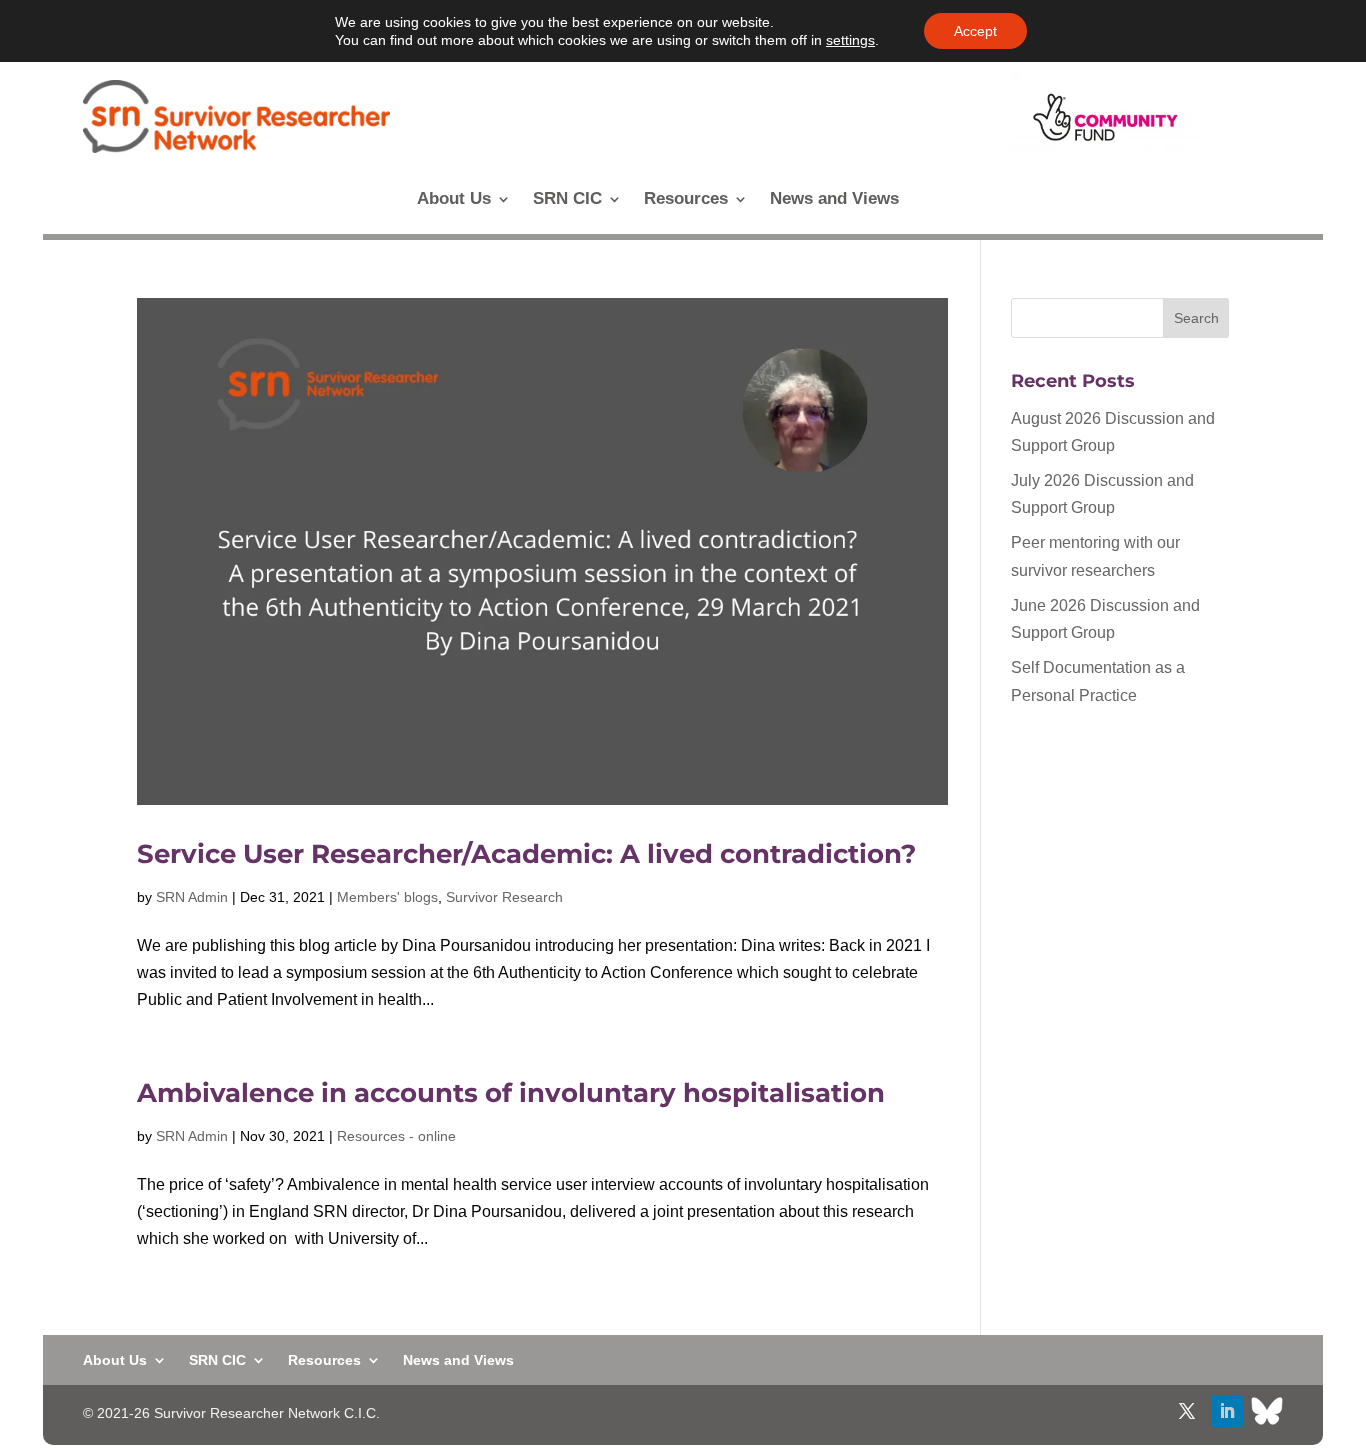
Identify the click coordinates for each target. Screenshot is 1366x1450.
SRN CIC (567, 200)
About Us (454, 200)
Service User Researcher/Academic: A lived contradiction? (526, 854)
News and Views (834, 200)
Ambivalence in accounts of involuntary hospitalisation (511, 1093)
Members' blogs (387, 897)
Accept (975, 31)
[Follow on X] (1187, 1411)
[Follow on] (1267, 1411)
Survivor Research (504, 897)
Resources (686, 200)
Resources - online (396, 1136)
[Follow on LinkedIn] (1227, 1411)
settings (850, 40)
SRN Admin (192, 897)
